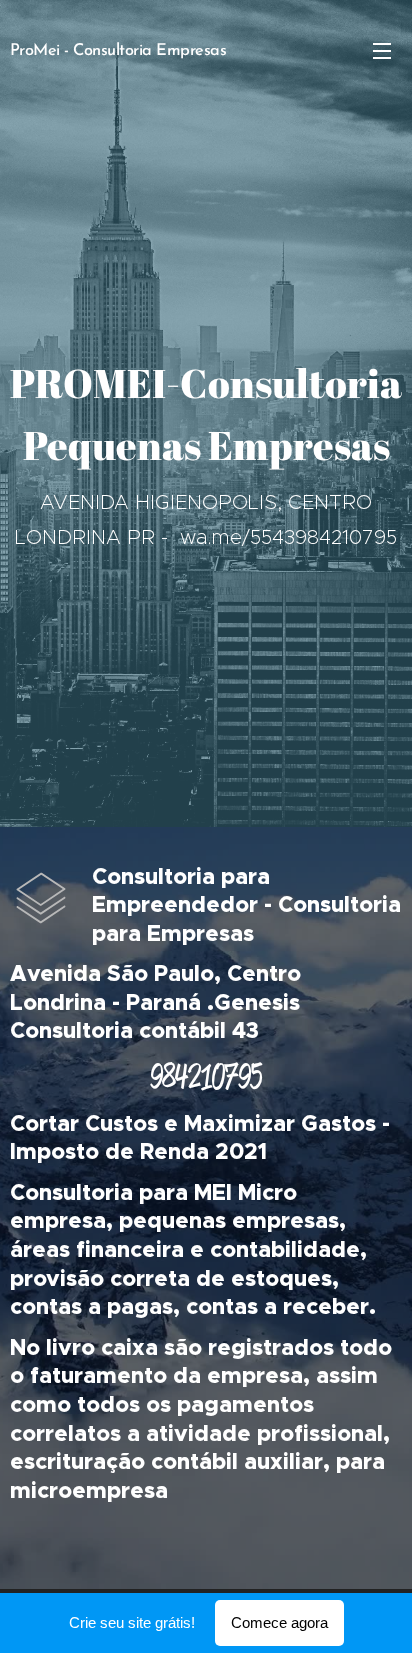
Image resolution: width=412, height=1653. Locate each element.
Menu (382, 50)
